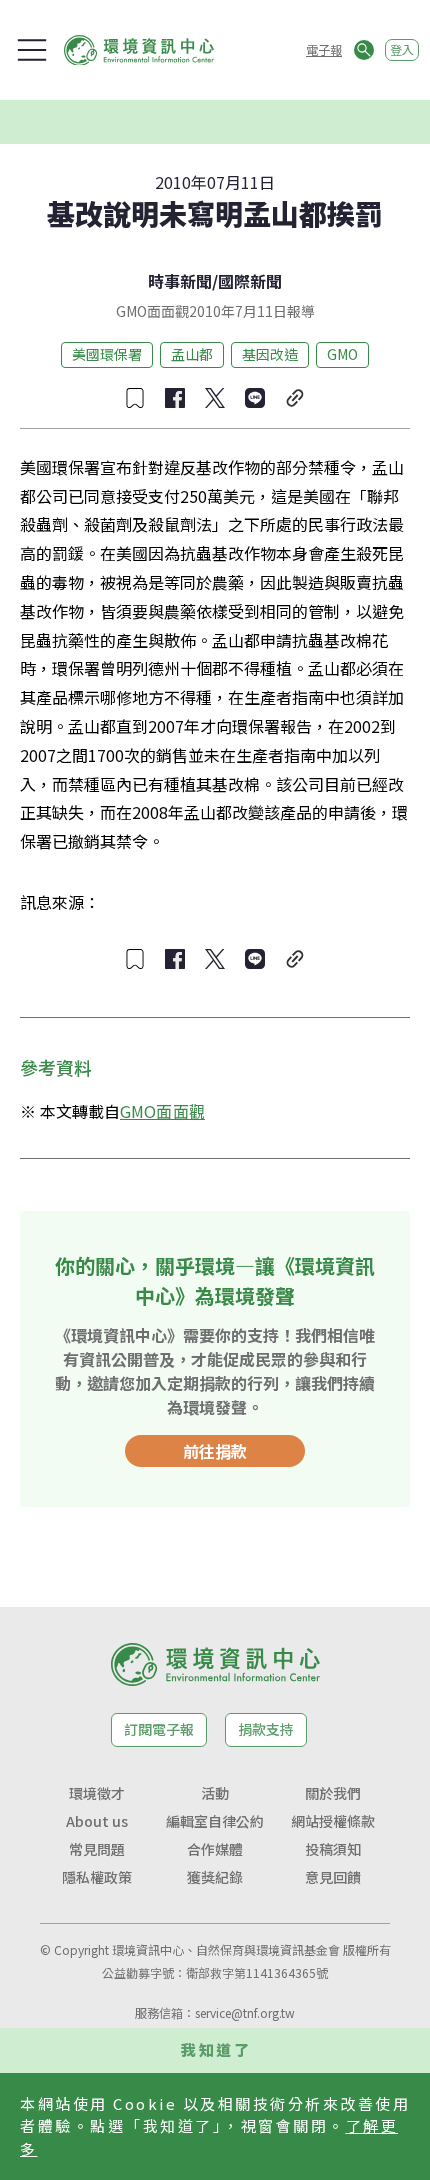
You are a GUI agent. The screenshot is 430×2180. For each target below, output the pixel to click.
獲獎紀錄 (215, 1877)
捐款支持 (266, 1729)
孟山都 (192, 354)
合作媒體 (215, 1849)
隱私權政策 (97, 1877)
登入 (402, 49)
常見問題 (97, 1849)
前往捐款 (215, 1451)
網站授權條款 (333, 1821)
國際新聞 (250, 281)
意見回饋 (333, 1877)
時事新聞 (180, 281)
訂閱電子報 (159, 1729)
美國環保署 (107, 354)
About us (97, 1821)
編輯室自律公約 (215, 1821)
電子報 (324, 49)
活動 (215, 1793)
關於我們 (333, 1793)
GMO (342, 354)
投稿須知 (333, 1849)
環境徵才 (97, 1793)
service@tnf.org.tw (245, 2012)
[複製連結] (295, 398)
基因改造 (270, 354)
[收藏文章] (135, 398)
